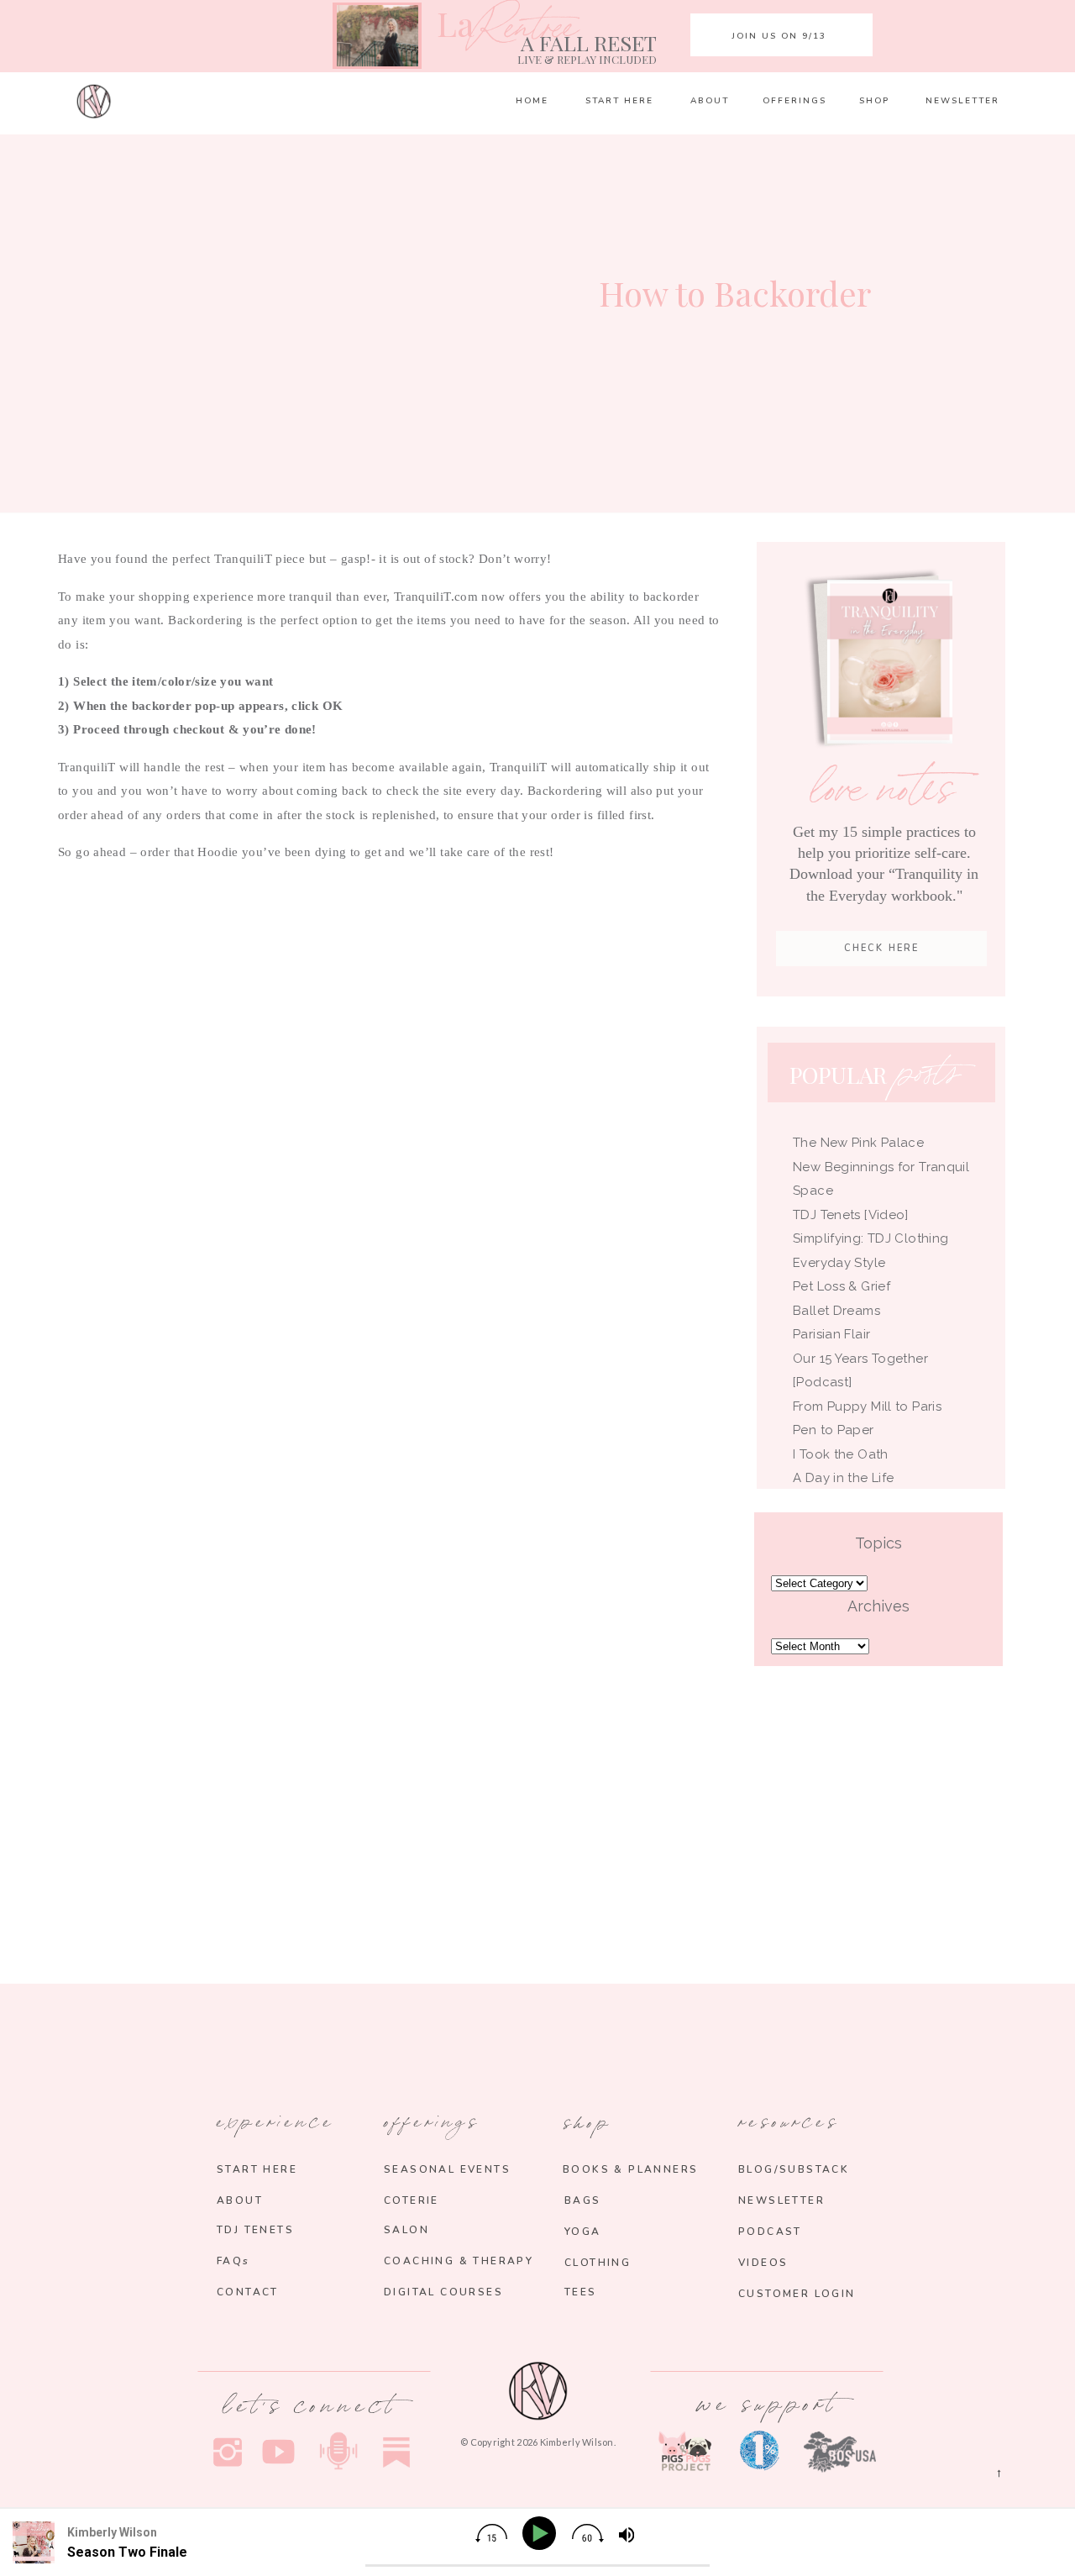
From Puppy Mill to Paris (867, 1406)
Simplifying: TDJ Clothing (870, 1238)
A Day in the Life (843, 1478)
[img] (491, 2533)
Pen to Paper (834, 1430)
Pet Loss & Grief (843, 1286)
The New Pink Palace (858, 1143)
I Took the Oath (841, 1454)
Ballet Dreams (836, 1311)
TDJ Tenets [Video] (851, 1215)
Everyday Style (839, 1263)
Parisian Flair (831, 1334)
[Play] (542, 2534)
